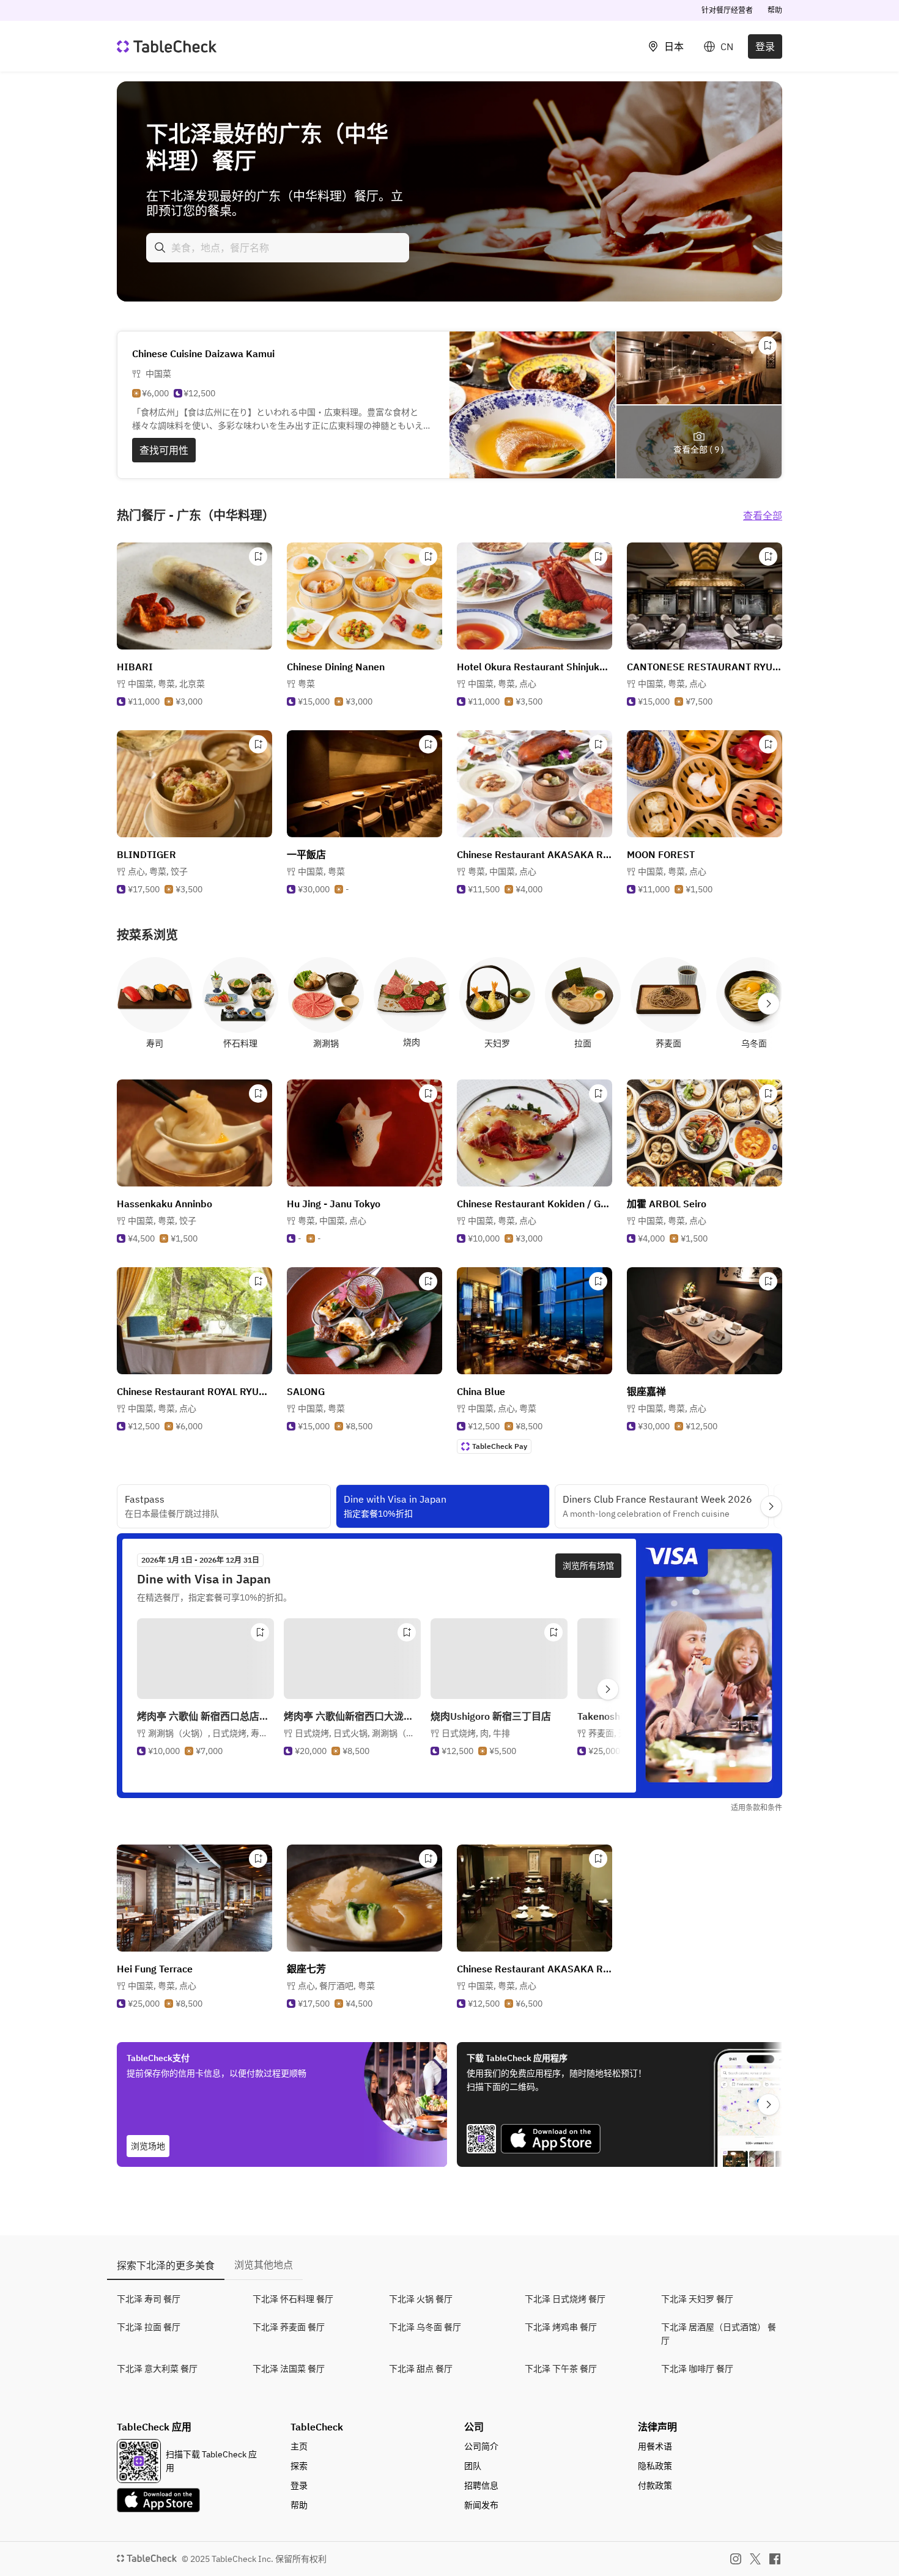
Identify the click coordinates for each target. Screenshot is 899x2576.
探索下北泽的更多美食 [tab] (166, 2265)
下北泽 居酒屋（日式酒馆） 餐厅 (719, 2334)
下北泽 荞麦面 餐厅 (289, 2327)
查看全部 (763, 516)
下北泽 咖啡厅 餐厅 (697, 2369)
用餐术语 (655, 2446)
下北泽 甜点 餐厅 (421, 2369)
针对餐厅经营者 (727, 10)
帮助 (775, 10)
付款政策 (655, 2485)
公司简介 (481, 2446)
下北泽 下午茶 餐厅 (561, 2369)
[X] (755, 2559)
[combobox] (278, 248)
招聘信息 (481, 2485)
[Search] (160, 248)
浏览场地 (148, 2146)
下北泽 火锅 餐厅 (421, 2299)
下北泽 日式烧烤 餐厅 (565, 2299)
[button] (166, 684)
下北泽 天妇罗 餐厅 (697, 2299)
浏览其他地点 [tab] (264, 2265)
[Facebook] (775, 2559)
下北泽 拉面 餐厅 (149, 2327)
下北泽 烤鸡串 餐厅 (561, 2327)
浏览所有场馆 (588, 1566)
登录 (765, 46)
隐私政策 (655, 2466)
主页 (299, 2446)
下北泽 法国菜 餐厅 (289, 2369)
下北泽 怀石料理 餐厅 (293, 2299)
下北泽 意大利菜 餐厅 (157, 2369)
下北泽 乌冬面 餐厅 (425, 2327)
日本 (674, 46)
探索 (299, 2466)
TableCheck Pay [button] (500, 1446)
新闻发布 (481, 2505)
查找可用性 (164, 450)
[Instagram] (736, 2559)
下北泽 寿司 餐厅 (149, 2299)
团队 (473, 2466)
